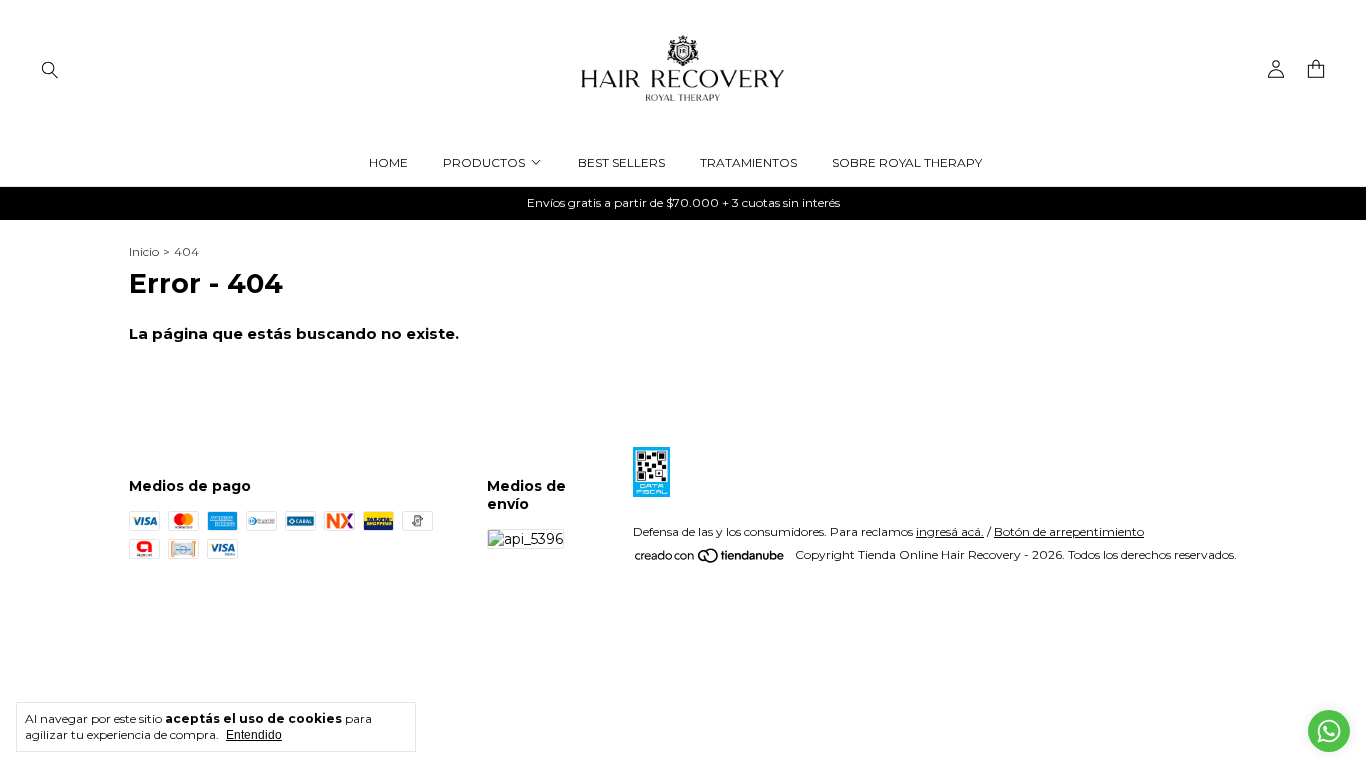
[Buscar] (50, 69)
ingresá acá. (950, 531)
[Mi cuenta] (1276, 69)
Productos (484, 162)
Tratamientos (748, 162)
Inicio (144, 251)
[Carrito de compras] (1316, 69)
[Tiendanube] (710, 559)
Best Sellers (621, 162)
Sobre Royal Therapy (907, 162)
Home (388, 162)
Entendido (254, 735)
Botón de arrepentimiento (1069, 531)
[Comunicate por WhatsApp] (1329, 731)
